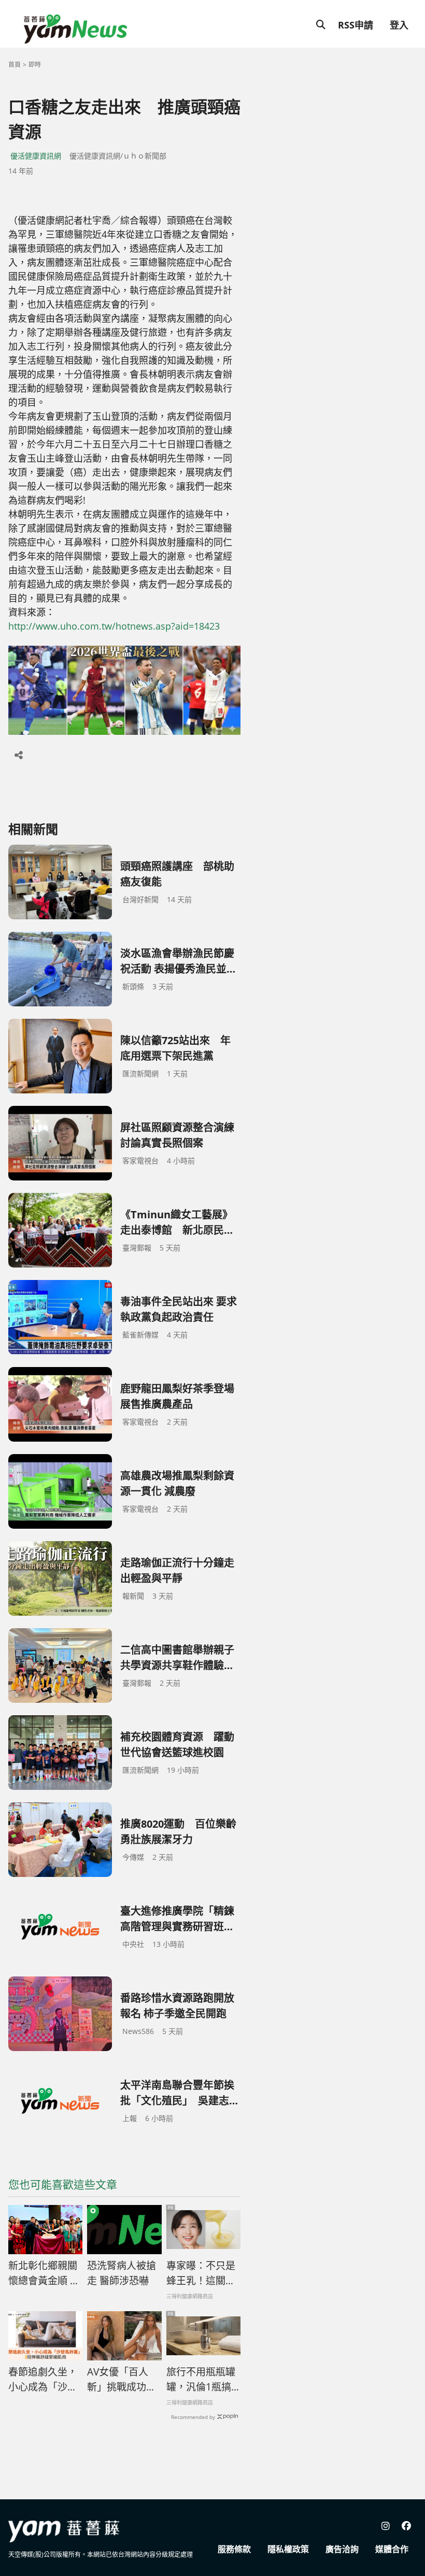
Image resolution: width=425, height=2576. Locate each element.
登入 (399, 25)
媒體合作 (392, 2549)
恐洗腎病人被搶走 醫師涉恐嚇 (122, 2273)
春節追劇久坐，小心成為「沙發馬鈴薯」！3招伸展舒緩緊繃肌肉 (43, 2380)
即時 (35, 65)
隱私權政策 (288, 2549)
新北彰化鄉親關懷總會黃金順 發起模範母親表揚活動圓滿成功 (44, 2273)
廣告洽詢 (342, 2549)
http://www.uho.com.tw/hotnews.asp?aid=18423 (114, 626)
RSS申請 (356, 25)
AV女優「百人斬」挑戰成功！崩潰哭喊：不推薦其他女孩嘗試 (122, 2380)
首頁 (15, 65)
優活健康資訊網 (36, 156)
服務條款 (234, 2549)
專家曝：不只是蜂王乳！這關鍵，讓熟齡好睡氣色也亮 (201, 2273)
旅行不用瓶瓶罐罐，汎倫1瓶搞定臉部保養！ (201, 2380)
